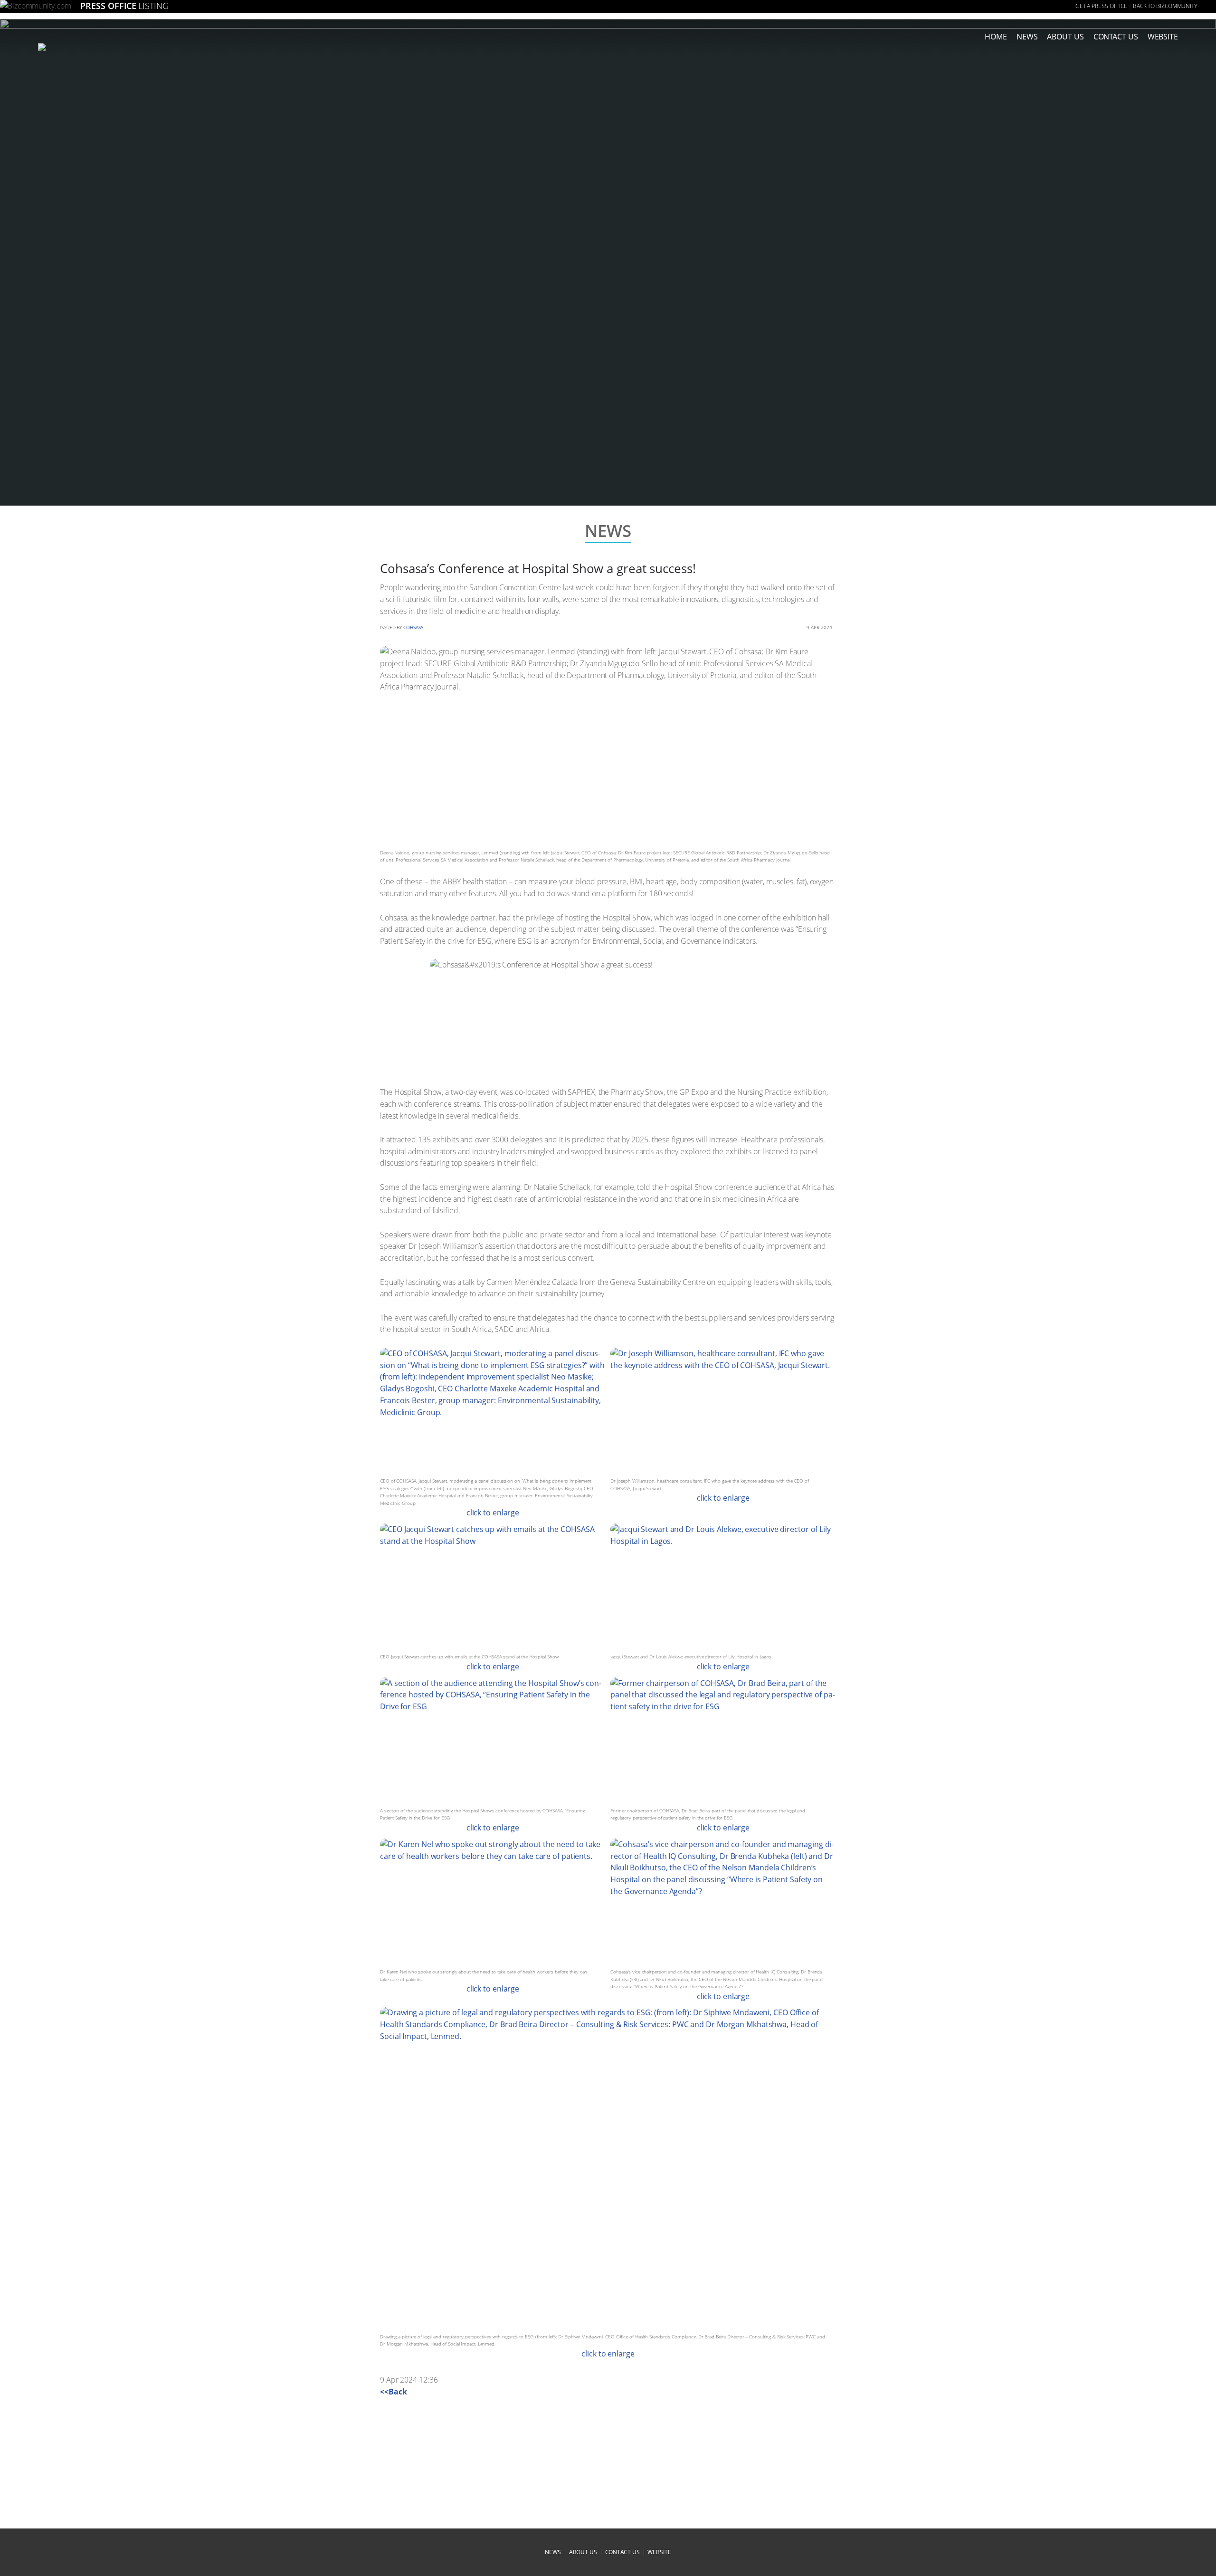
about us (1065, 37)
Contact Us (1116, 37)
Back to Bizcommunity (1165, 6)
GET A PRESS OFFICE (1101, 6)
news (1027, 37)
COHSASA (413, 627)
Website (1163, 37)
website (659, 2552)
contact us (622, 2552)
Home (996, 37)
